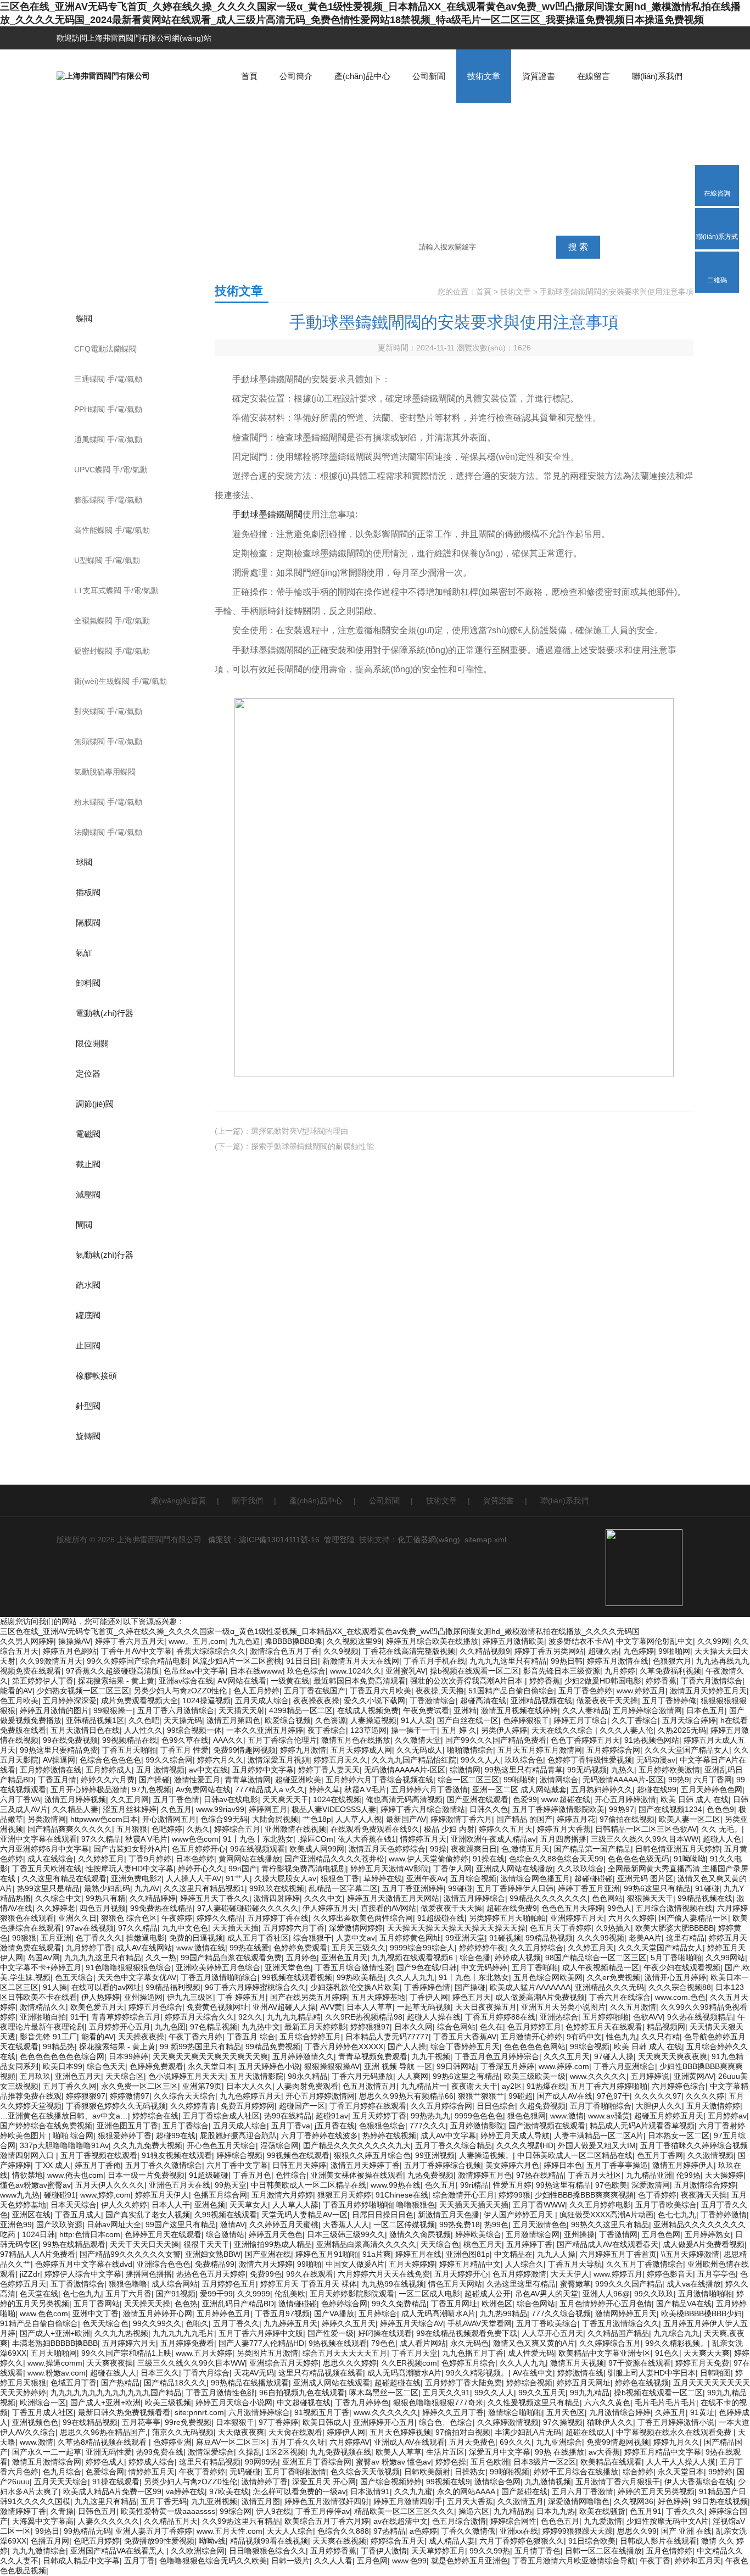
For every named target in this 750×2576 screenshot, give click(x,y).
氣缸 (84, 953)
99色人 (619, 1908)
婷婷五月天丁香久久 (215, 1898)
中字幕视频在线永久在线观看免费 (675, 2432)
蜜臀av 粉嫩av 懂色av (393, 2462)
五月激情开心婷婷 (531, 2037)
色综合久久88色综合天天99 (556, 1859)
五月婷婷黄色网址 (410, 1938)
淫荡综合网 (279, 2145)
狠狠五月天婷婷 (344, 2195)
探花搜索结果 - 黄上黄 (116, 1681)
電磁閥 (88, 1134)
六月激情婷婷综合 (259, 2412)
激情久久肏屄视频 (420, 2234)
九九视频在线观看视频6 (413, 1958)
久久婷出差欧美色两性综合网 (363, 1918)
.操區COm (315, 1839)
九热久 (623, 1770)
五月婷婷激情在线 (51, 1770)
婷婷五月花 (576, 1819)
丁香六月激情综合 (712, 1681)
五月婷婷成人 (109, 1770)
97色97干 (613, 2096)
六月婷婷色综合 (679, 2086)
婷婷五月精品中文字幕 (663, 2452)
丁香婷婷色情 (427, 1987)
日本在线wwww (256, 1671)
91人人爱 (417, 1720)
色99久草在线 (185, 1740)
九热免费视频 (430, 2175)
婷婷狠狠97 (370, 2027)
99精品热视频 (549, 1938)
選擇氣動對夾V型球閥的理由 (300, 1131)
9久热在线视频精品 (700, 2017)
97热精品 (389, 2531)
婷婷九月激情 (303, 1750)
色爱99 (525, 1799)
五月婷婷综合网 (613, 1750)
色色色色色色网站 (535, 2047)
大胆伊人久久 (659, 2106)
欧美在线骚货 (602, 2511)
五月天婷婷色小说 (269, 2066)
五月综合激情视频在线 (674, 1908)
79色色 (383, 2343)
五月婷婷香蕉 (333, 2551)
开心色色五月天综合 (221, 2145)
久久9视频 (341, 1651)
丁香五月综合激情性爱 (354, 1967)
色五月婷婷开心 (199, 1849)
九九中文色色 (185, 1928)
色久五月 (440, 2185)
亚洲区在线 (31, 2215)
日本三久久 (160, 2373)
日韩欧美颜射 (427, 2472)
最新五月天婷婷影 (315, 2027)
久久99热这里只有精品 (241, 2521)
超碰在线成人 (589, 2432)
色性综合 (291, 2175)
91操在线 (489, 1859)
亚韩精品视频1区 (95, 1720)
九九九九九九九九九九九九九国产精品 (116, 2393)
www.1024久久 (356, 1671)
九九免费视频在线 (340, 2452)
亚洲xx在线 (519, 2531)
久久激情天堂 (418, 1740)
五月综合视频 (473, 1878)
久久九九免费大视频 (148, 2145)
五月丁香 (139, 2561)
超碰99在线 (176, 2135)
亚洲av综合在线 (186, 1681)
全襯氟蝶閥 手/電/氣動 (112, 621)
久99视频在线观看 (226, 2215)
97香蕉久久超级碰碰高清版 (113, 1671)
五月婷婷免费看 (187, 2343)
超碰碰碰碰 (594, 1878)
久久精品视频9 (485, 1651)
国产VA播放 (334, 2313)
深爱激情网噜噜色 (579, 2501)
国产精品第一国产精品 (592, 1849)
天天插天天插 (236, 1928)
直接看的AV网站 (388, 1908)
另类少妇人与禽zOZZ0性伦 (181, 1691)
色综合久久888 (343, 2531)
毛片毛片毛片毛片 (665, 2402)
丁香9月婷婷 (150, 1859)
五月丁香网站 (97, 2304)
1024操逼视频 (206, 1700)
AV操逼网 (59, 1760)
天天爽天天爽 (707, 2353)
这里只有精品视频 (210, 2462)
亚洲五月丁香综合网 (317, 2462)
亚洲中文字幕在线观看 (38, 1839)
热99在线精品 (288, 2116)
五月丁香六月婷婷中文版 (261, 2333)
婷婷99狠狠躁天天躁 (578, 2531)
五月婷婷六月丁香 (294, 1928)
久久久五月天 (567, 2056)
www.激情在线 (201, 1948)
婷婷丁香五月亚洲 (589, 1888)
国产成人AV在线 (565, 2096)
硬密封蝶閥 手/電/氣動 (112, 651)
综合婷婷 (638, 2472)
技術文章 (484, 76)
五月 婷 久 (459, 1730)
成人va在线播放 (694, 2284)
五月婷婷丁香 (529, 2244)
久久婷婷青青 (193, 2106)
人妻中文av (356, 1938)
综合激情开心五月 (463, 2195)
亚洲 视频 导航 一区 (398, 2066)
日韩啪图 (715, 2373)
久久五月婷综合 (536, 1948)
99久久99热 (490, 2551)
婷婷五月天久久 (340, 1760)
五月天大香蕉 (470, 2501)
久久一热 (161, 1958)
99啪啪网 (674, 1651)
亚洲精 (465, 1710)
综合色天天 (106, 2066)
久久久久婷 (705, 2096)
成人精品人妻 (452, 2541)
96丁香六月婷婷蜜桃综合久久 (255, 1987)
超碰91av (332, 2116)
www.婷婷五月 (641, 1691)
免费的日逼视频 (196, 1938)
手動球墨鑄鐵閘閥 (267, 514)
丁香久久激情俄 (468, 2531)
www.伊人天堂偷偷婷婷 (429, 1859)
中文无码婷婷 (484, 1967)
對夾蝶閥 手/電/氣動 (108, 711)
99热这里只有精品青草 (524, 1770)
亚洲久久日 (77, 1918)
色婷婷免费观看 (300, 1948)
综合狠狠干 (312, 1938)
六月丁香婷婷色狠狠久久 (522, 2541)
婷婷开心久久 (201, 1869)
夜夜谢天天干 (474, 2086)
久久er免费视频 (614, 1977)
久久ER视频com (409, 2363)
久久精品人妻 (75, 1809)
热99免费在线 (160, 2452)
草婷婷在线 (383, 1878)
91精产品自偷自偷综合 (39, 2323)
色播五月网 (50, 2541)
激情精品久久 (43, 2007)
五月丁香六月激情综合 (176, 1710)
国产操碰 (154, 1780)
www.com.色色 (680, 1997)
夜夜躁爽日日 (474, 1849)
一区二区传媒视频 (404, 2224)
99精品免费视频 (273, 2047)
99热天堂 (231, 2185)
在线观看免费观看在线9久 (375, 1829)
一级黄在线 (290, 1681)
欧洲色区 (497, 2304)
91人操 (55, 1987)
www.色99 (409, 2561)
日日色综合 (496, 2106)
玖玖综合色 (524, 1760)
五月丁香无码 (164, 2501)
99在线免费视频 (70, 1740)
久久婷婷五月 (101, 1859)
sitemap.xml (485, 1540)
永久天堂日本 (211, 2066)
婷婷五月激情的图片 (54, 1710)
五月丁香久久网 (70, 2086)
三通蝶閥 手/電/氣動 (108, 379)
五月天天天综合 (61, 2482)
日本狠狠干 (235, 2422)
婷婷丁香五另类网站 (549, 1651)
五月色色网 (661, 2234)
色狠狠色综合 (382, 2126)
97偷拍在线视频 (627, 1819)
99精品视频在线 (705, 1898)
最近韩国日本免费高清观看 (360, 1681)
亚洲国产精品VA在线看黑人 (118, 2551)
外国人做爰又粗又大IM (597, 2145)
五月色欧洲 (490, 2462)
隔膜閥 (88, 922)
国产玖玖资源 (59, 2224)
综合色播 (475, 1958)
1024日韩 (38, 2234)
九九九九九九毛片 (183, 2333)
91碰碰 (707, 1888)
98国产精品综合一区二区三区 (596, 1958)
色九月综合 (62, 2472)
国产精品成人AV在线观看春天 (608, 2244)
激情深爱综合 (211, 2452)
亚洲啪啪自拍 (43, 2017)
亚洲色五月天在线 (180, 2185)
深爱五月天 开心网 (324, 2482)
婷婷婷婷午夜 (482, 1948)
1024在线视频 (337, 1799)
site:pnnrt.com (199, 2412)
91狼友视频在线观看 (177, 2155)
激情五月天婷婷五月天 (708, 1691)
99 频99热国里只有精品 (200, 2047)
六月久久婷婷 (631, 1918)
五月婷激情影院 (477, 2126)
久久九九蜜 (413, 2491)
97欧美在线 (229, 2491)
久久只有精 (661, 2037)
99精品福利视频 (173, 1987)
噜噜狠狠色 (416, 2205)
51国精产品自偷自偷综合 (511, 1691)
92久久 (250, 2017)
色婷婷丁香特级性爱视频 (590, 1760)
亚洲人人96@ (606, 2294)
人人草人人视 (359, 1819)
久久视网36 (634, 2501)
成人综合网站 (175, 2284)
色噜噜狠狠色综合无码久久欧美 (213, 2561)
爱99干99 (216, 2294)
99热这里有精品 (563, 2185)
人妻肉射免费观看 (307, 2086)
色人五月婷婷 (256, 1691)
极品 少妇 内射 (449, 1829)
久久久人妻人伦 (626, 1730)
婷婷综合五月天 (398, 2541)
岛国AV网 (44, 1958)
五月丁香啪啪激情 (295, 2472)
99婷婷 (720, 2472)
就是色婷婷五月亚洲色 (469, 2561)
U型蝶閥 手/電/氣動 (107, 560)
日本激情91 (370, 2491)
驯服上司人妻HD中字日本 (652, 2373)
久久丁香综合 (635, 1720)
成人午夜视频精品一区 (601, 1967)
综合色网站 (456, 2027)
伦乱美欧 (290, 2294)
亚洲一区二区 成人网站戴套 (519, 1789)
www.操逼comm (55, 2363)
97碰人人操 (614, 2056)
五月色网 (372, 2561)
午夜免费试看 (426, 1710)
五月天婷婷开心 (461, 2274)
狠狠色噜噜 (128, 2284)
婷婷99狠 (514, 2195)
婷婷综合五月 (237, 1829)
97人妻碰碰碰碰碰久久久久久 (248, 1908)
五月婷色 (301, 1958)
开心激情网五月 (169, 1819)
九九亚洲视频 (214, 2501)
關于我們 (248, 1501)
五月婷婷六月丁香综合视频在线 (379, 1780)
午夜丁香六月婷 (195, 2037)
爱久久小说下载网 (374, 1700)
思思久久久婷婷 (350, 2363)
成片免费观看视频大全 (139, 1700)
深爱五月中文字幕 (500, 2452)
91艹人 (238, 1878)
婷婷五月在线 (418, 2254)
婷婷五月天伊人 (162, 2195)
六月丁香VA (20, 1799)
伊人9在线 (273, 2511)
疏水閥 (88, 1285)
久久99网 (713, 1641)
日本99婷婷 (128, 2056)
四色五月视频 (103, 1908)
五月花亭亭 (141, 2422)
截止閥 (88, 1164)
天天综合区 (125, 2076)
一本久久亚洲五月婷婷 (265, 1730)
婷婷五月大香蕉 (564, 1829)
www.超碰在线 (566, 1799)
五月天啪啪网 (54, 2353)
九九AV (147, 1888)
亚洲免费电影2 (136, 1878)
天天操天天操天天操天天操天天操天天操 (456, 1928)
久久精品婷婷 (153, 1898)
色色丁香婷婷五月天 (585, 1740)
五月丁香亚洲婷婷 (413, 1888)
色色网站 (607, 1898)
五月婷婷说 (650, 2076)
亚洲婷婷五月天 (577, 1918)
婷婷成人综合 (152, 2462)
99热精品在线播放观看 (250, 2383)
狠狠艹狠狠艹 (481, 2096)
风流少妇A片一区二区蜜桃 (237, 1661)
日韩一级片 (290, 2561)
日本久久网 (413, 2027)
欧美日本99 (63, 2066)
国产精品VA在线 (684, 2304)
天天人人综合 (290, 2531)
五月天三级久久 (359, 1948)
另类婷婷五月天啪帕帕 (507, 1918)
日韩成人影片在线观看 (658, 2541)
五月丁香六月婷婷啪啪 (609, 2086)
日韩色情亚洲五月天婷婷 (678, 1849)
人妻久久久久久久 (109, 2521)
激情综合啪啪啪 (515, 2412)
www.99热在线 (396, 2185)
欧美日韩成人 (326, 2422)
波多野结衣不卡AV (580, 1641)
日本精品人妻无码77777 (387, 2037)
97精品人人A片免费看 (38, 2254)
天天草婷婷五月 (438, 2551)
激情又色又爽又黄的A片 (534, 2343)
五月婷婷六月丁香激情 (429, 1789)
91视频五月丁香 (322, 2412)
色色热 (186, 2304)
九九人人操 (556, 2254)
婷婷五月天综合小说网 (234, 2402)
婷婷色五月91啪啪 (327, 2254)
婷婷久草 (324, 1789)
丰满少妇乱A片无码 (528, 2432)
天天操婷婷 (724, 2175)
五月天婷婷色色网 (712, 1789)
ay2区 (512, 2086)
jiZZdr (30, 2274)
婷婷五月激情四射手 (408, 2501)
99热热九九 (430, 2116)
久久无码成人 (419, 1750)
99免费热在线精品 (161, 1908)
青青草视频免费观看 (373, 2056)
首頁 (249, 76)
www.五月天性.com (230, 2531)
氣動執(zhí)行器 (105, 1255)
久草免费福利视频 (670, 1671)
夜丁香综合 (327, 1730)
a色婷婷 (423, 2531)
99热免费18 (460, 2224)
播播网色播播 (149, 2274)
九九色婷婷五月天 (250, 2096)
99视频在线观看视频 (297, 1977)
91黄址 (702, 2412)
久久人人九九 (411, 1977)
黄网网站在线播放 (249, 1859)
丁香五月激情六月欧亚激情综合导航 (574, 2561)
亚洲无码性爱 (109, 2452)
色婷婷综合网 (344, 2304)
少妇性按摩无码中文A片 (667, 2521)
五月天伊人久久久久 (110, 2185)
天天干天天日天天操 (144, 2244)
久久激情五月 (520, 2501)
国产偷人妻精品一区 (693, 1918)
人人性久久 (143, 1730)
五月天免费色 (472, 2442)
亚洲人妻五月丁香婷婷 (154, 2531)
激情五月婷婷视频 (75, 1799)
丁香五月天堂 (415, 2353)
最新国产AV (406, 1819)
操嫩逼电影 (145, 1938)
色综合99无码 (224, 1819)
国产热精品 (120, 2383)
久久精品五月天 (171, 2521)
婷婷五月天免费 (702, 2363)
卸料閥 (88, 983)
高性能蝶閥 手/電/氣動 (112, 530)
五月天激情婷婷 (713, 2106)
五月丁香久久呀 (298, 2442)
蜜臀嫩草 (575, 2284)
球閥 (84, 862)
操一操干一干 (414, 1730)
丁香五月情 (57, 1780)
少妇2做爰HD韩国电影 (603, 1681)
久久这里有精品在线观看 (64, 1878)
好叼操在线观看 (385, 2333)
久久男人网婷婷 (27, 1641)
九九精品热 (513, 2511)
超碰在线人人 (113, 2373)
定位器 (88, 1074)
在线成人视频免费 (368, 1710)
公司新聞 (429, 76)
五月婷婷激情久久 (303, 2056)
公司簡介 (296, 76)
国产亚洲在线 (268, 2254)
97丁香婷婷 (278, 2422)
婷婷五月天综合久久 (199, 2017)
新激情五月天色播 (449, 2215)
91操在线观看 (116, 2482)
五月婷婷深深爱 (70, 1700)
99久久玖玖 (654, 2294)
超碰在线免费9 (512, 1908)
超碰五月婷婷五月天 (669, 2116)
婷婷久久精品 (220, 1918)
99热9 (679, 1780)
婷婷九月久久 (676, 2442)
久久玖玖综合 (580, 1869)
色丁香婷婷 (657, 2195)
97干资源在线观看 (640, 2363)
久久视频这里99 (354, 1641)
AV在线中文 (533, 2373)
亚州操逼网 (143, 1997)
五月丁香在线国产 (315, 1691)
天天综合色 (440, 2244)
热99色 (496, 2224)
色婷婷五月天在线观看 (604, 2027)
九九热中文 (261, 2027)
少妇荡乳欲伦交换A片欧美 (355, 1987)
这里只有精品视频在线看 (321, 2373)
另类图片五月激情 (267, 2353)
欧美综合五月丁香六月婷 (327, 2521)
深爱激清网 (651, 2185)
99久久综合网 (169, 1760)
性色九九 (622, 2037)
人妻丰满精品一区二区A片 (599, 2135)
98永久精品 (307, 2076)
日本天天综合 (74, 2205)
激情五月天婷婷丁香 (365, 2165)
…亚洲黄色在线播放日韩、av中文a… (64, 2116)
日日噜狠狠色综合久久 (267, 2551)
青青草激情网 (248, 1780)
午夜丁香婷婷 (202, 2472)
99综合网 (236, 2511)
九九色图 (170, 2027)
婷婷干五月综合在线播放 (576, 2472)
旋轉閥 (88, 1436)
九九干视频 (431, 2056)
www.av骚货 (609, 2116)
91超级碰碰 (209, 2175)
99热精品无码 (87, 2531)
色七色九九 (82, 2294)
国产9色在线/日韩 (427, 1967)
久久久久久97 (658, 2096)
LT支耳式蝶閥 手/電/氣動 (116, 590)
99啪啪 (309, 2264)
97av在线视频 (90, 1928)
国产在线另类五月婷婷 (309, 1997)
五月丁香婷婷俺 (669, 1700)
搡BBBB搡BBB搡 (293, 1641)
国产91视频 (176, 2294)
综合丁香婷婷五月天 (465, 2047)
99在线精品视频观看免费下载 (467, 2333)
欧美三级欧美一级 (535, 2076)
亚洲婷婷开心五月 (384, 2422)
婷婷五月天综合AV (412, 2323)
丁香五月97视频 (282, 2313)
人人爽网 (413, 2076)
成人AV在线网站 (144, 1948)
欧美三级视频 (168, 2402)
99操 (438, 1849)
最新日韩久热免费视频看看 (124, 2412)
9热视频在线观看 (338, 2343)
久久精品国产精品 (618, 2333)
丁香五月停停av (323, 2511)
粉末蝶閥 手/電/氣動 (108, 802)
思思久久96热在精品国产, (104, 2432)
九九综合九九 (676, 2333)
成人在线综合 (51, 1859)
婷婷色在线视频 (642, 2383)
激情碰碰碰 (298, 2304)
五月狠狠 (132, 1829)
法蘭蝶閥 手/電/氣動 (108, 832)
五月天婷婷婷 (412, 2264)
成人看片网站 (423, 2343)
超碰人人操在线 (434, 2017)
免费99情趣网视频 (244, 1750)
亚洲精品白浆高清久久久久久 (366, 2244)
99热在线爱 (249, 1948)
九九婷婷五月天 (290, 2323)
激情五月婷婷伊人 (683, 2165)
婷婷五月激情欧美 (513, 1641)
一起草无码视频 (424, 2007)
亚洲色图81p (468, 2254)
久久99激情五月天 (51, 1661)
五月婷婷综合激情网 (647, 1710)
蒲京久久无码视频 (183, 2432)
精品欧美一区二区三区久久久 (404, 2511)
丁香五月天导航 (575, 2264)
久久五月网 (130, 1799)
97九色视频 (152, 1789)
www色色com (195, 1839)
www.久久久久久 (598, 2076)
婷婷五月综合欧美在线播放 (432, 1641)
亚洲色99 (16, 2224)
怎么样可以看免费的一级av (300, 2491)
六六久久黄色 (607, 2402)
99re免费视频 (188, 2422)
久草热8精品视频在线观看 (103, 2442)
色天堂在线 (39, 2294)
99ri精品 (474, 2185)
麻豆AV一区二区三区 (231, 2442)
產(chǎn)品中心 (362, 76)
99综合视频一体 (194, 1730)
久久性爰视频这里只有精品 (534, 2402)
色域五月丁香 (74, 2383)
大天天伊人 (570, 2274)
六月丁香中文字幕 (237, 2165)
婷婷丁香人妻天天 (329, 1770)
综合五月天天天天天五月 (345, 2353)
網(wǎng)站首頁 (178, 1501)
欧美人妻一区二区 (690, 1819)
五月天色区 (566, 2412)
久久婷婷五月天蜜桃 (284, 2224)
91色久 (667, 2353)
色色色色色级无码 (639, 1859)
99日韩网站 (456, 2066)
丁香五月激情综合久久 (620, 2323)
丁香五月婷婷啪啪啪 (357, 2205)
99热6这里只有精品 (657, 1888)
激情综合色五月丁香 (284, 1651)
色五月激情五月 (370, 2086)
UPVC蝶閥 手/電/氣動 (111, 470)
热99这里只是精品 (48, 1888)
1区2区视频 (286, 2452)
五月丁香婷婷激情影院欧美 (558, 1809)
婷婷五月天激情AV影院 (390, 1869)
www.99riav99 (220, 1809)
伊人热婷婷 (100, 1997)
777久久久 (428, 2126)
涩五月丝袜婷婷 (130, 1809)
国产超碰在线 (524, 2491)
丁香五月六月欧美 (380, 1691)
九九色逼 (245, 1641)
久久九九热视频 (121, 2333)
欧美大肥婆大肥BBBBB (675, 1928)
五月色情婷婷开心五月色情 (606, 2304)
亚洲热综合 (559, 2017)
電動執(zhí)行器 (105, 1013)
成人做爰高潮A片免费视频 (540, 1997)
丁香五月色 (252, 2175)
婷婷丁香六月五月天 (130, 1641)
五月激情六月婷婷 (282, 2195)
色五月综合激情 (459, 2521)
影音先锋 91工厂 (48, 2037)
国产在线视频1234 (670, 1809)
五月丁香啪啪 (535, 1967)
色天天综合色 (105, 2323)
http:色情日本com (90, 2234)
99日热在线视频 (720, 2501)
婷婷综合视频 (239, 2155)
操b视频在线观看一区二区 (474, 1671)
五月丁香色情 (176, 1799)
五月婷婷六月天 (129, 2343)
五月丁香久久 (236, 2323)
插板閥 (88, 892)
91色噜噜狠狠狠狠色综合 (128, 1967)
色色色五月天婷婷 (572, 1908)
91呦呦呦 (690, 1859)
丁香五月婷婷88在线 (500, 2017)
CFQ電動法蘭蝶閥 (105, 349)
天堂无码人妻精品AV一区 (304, 2215)
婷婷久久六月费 (108, 1780)
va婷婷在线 (185, 2491)
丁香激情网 (618, 2234)
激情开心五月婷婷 (675, 1977)
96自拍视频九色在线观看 (302, 2393)
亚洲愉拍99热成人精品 (273, 2244)
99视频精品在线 (130, 1740)
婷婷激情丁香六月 (461, 1819)
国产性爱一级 (331, 2333)
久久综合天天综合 (184, 2096)
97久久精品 (101, 1839)
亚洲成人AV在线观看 (409, 2442)
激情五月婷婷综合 (474, 1898)
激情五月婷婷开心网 (158, 2313)
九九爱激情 (603, 2521)
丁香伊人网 (452, 1869)
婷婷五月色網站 (70, 1651)
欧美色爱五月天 (97, 2007)
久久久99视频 (601, 1938)
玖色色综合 (306, 1671)
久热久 (198, 1829)
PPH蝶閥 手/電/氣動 (108, 409)
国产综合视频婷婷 (391, 2482)
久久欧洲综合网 (198, 2551)
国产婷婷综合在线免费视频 (46, 2126)
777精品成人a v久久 (270, 1789)
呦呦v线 (212, 2541)
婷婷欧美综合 (478, 2234)
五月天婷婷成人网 (361, 1750)
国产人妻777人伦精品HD (261, 2343)
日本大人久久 (249, 2086)
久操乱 (250, 2452)
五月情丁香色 (538, 2551)
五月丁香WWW (539, 2205)
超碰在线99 (657, 1789)
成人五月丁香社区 (258, 1938)
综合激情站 (225, 2234)
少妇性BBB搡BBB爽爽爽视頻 (584, 2195)
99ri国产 (243, 1869)
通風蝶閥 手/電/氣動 (108, 439)
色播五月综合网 (220, 2195)
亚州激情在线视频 (295, 1829)
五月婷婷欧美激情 (669, 1770)
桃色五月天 (483, 2244)
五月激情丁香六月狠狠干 (618, 2482)
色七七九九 (677, 2215)
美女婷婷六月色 (512, 2165)
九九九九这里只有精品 (508, 1661)
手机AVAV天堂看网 (480, 2323)
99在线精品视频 (90, 2422)
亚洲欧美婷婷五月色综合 (218, 1967)
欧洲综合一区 (43, 2402)
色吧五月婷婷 (97, 2541)
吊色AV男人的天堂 (547, 2294)
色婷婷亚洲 (172, 2442)
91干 (79, 2017)
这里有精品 (685, 1938)
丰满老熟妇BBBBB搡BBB (55, 2343)
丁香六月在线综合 (620, 1997)
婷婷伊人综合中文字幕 (83, 2274)
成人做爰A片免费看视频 (704, 2244)
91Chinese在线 (402, 2195)
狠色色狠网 (527, 2116)
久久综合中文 (58, 1898)
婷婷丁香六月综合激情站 (423, 1809)
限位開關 (92, 1043)
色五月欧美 (19, 1700)
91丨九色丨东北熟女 (258, 1839)
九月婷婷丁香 (89, 1948)
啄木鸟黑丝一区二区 (384, 2393)
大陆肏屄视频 (275, 1819)
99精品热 (59, 2047)
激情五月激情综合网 (47, 2462)
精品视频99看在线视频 (269, 2541)
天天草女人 (249, 2205)
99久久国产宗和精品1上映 (126, 2353)
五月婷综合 (378, 2313)
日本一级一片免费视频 (146, 2175)
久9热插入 (613, 1928)
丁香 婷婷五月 (242, 1997)
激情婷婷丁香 (265, 2482)
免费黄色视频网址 (217, 2007)
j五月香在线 (335, 2126)
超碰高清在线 (483, 1700)
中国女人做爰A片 (355, 2264)
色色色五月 (560, 2521)
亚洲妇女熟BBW (213, 2254)
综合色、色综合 (446, 2422)
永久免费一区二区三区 (139, 2086)
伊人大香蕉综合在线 (699, 2482)
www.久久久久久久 (386, 2412)
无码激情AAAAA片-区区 (405, 1770)
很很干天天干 (206, 2244)
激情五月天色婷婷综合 (387, 1849)
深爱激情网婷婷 (356, 1928)
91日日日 (302, 1661)
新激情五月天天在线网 (361, 1661)
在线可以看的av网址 (106, 1987)
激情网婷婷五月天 (626, 2313)
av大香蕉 (604, 2452)
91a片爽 (377, 2254)
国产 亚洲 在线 (686, 2531)
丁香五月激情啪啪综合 (219, 1977)
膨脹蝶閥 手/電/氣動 (108, 500)
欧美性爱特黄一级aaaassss (168, 2511)
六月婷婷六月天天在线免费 (384, 2274)
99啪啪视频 (510, 2472)
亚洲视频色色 (35, 2422)
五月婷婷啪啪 (606, 2017)
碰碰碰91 (60, 2195)
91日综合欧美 (592, 2541)
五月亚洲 (56, 1938)
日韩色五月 (97, 2511)
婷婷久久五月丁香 (453, 2412)
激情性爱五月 (197, 1780)
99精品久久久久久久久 (548, 1898)
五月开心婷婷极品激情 (89, 1789)
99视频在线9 (448, 2482)
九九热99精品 (503, 2313)
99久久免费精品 (399, 2304)
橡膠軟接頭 (96, 1376)
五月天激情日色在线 (85, 1730)
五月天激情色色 (540, 2224)
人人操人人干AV (194, 1878)
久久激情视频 (710, 2155)
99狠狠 (24, 1938)
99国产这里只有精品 (181, 2224)
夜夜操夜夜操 (316, 1700)
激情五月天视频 (577, 2363)
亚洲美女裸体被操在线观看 (357, 2175)
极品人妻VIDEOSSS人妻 (334, 1809)
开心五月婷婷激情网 (320, 2096)
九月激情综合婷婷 (620, 2412)
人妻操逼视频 (373, 1720)
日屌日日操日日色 (383, 2215)
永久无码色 (469, 2343)
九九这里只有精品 (105, 2501)
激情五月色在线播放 (356, 1740)
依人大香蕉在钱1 (367, 1839)
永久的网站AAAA (467, 2491)
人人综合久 (524, 2264)
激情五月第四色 (233, 1720)
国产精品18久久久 (175, 2383)
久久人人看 (333, 2561)
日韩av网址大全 (114, 2224)
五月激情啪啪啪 (705, 2294)
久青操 (62, 2511)
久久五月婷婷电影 (600, 2205)
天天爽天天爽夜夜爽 (673, 2056)
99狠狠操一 (113, 1710)
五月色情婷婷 (669, 2551)
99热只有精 (105, 1898)
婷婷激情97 (130, 2096)
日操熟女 (470, 2472)
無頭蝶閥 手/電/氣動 (108, 741)
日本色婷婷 (195, 1859)
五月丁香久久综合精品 (454, 2145)
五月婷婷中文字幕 (263, 1770)
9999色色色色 (479, 2116)
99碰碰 (460, 1888)
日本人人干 (171, 2205)
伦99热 (689, 2175)
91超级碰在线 (441, 1918)
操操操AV (74, 1641)
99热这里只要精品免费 (59, 1750)
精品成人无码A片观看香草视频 (642, 2126)
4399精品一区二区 (301, 1710)
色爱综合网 (105, 2472)
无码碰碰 (245, 2472)
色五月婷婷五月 (534, 2027)
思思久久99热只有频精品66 (406, 2096)
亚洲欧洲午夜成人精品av (493, 1839)
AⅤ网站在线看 (242, 1681)
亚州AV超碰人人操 (284, 2007)
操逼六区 (474, 2511)
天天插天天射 (242, 1710)
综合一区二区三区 (468, 1780)
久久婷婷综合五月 (610, 2343)
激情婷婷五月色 (485, 2175)
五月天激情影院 (256, 2076)
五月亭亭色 (717, 2274)
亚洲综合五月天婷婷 (284, 2363)
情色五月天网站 (455, 2284)
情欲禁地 (27, 2175)
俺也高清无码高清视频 (404, 1799)
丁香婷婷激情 (724, 2215)
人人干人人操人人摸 (681, 2462)
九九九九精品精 (294, 2017)
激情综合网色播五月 (535, 1878)
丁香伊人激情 (384, 2551)
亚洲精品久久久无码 (609, 1987)
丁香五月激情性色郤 (220, 2393)
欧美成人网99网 (317, 1849)
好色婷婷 (673, 2501)
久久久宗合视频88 (680, 1987)
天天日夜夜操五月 (486, 2007)
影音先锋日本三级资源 (562, 1671)
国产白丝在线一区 (468, 1720)
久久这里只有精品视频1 (204, 1888)
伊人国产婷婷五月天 (519, 2215)
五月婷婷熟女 (708, 2234)
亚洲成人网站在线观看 (332, 2383)
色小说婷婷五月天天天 (187, 2076)
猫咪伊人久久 (610, 2422)
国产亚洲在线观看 (478, 1799)
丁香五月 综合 (251, 2037)
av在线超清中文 (401, 2521)
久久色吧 (144, 1720)
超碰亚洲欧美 (298, 1780)
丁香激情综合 (433, 1700)
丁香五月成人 (78, 2215)
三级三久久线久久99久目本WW (645, 1839)
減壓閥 (88, 1194)
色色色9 (720, 1809)
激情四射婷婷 (277, 1898)
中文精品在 (513, 2254)
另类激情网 (47, 1819)
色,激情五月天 (525, 1849)
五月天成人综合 (262, 1700)
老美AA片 (645, 1938)
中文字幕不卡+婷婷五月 (41, 1967)
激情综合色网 (497, 2482)
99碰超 (520, 2096)
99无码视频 (587, 1770)
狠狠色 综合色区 (129, 1918)
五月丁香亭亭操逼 (617, 2165)
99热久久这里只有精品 (610, 2224)
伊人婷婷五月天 (329, 1908)
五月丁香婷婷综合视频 (443, 2165)
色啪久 (197, 2323)
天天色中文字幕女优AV (137, 1977)
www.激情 (567, 2116)
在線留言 (594, 76)
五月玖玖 (35, 2076)
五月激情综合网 (533, 2234)
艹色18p (317, 1819)
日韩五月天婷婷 (299, 2165)
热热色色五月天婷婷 (211, 2274)
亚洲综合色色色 (164, 2264)
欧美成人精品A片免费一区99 (112, 2491)
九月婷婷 (620, 1671)
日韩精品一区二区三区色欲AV (646, 1829)
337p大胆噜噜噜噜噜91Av (64, 2145)
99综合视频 (590, 2047)
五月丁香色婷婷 (585, 1691)
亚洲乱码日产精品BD (238, 2304)
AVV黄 (331, 2007)
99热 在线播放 (559, 2452)
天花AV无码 (254, 2373)
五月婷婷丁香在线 (278, 1918)
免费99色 (266, 2274)
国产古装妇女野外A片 (130, 1849)
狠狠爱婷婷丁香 (125, 2135)
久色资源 (331, 1720)
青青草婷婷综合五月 (126, 2017)
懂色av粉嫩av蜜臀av (35, 2185)
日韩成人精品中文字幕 (81, 2561)
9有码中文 (584, 2037)
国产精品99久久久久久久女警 (130, 2254)
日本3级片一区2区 (545, 2462)
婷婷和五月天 (698, 2561)
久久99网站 (725, 1958)
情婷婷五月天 (423, 1839)
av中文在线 (208, 1770)
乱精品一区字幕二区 (343, 1888)
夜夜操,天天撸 (440, 1691)
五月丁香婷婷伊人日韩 (515, 1888)
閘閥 (84, 1225)
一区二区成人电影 (429, 2294)
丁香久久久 (685, 2511)
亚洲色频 (210, 2205)
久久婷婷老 (56, 1908)
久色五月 (176, 1809)
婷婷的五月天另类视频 (656, 2491)
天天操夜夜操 (141, 2037)
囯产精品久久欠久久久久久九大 (357, 2145)
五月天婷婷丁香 (379, 2116)
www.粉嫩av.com (57, 2373)
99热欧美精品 (360, 1977)
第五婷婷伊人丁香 (43, 1681)
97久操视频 (563, 2422)
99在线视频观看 (258, 1849)
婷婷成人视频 (518, 1958)
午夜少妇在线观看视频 (682, 1967)
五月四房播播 (563, 1839)
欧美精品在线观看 (611, 2462)
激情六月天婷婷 (266, 2264)
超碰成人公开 (488, 2294)
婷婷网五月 (268, 1809)
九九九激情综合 (39, 2551)
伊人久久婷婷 (124, 2205)
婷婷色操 (451, 2462)
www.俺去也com (75, 2175)
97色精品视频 (214, 2027)
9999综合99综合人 (422, 1948)
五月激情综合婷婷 (705, 2185)
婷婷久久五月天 (506, 1829)
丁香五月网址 (454, 2304)
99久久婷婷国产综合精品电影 (137, 1661)
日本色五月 (706, 1710)
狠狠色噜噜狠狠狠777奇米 (438, 2402)
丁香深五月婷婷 (507, 2066)
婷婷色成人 (105, 2462)
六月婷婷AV (349, 2442)
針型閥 (88, 1406)
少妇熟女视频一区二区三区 (83, 1691)
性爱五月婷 (512, 2185)
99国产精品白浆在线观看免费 (231, 1958)
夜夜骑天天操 (704, 2195)
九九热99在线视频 (393, 2284)
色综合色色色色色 (110, 1760)
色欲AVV (648, 2017)
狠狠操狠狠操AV (332, 2066)
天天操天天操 (147, 2304)
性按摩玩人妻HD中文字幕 (130, 1869)
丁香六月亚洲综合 (624, 2066)
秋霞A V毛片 (365, 1789)
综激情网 (465, 1770)
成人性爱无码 (531, 2353)
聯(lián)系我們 (657, 76)
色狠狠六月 (672, 1661)
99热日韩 (567, 1661)
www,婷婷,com (105, 2195)
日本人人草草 (370, 2007)
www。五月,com (197, 1641)
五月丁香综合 (186, 2126)
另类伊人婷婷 (504, 1730)
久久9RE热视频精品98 (364, 2017)
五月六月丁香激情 (583, 2491)
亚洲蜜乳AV (405, 1671)
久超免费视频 (542, 2106)
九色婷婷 (639, 1651)
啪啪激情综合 (470, 1750)
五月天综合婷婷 (689, 1720)
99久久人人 (480, 1760)
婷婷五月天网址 (584, 2383)
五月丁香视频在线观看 (99, 2155)
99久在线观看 (310, 2274)
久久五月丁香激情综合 (645, 2264)
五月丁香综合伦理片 (282, 1740)
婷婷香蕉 (545, 1681)
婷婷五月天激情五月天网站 (393, 1898)
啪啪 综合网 (73, 2135)
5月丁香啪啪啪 (676, 1958)
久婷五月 (670, 2412)
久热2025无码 (682, 1730)
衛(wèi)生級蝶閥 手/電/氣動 (121, 681)
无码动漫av (656, 1760)
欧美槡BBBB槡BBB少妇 (701, 2313)
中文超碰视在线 (304, 2402)
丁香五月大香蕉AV (465, 2037)
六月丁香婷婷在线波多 (320, 2135)
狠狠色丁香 (340, 1878)
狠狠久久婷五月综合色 (372, 2155)
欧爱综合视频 (288, 1720)
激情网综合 (559, 1780)
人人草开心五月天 (552, 2333)
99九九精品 (590, 2393)
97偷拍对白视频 (463, 2432)
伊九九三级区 (190, 1997)
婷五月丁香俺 (98, 2165)
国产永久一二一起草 (47, 2452)
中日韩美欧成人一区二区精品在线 (575, 2155)
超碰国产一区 (302, 2106)
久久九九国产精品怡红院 (414, 1760)
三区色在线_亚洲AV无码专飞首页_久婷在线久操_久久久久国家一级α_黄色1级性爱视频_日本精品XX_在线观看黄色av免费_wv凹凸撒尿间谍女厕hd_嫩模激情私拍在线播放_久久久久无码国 (320, 1631)
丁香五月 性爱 (184, 1750)
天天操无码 (183, 1720)
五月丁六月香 (128, 2294)
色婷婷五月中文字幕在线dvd (84, 2264)
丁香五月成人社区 (43, 2412)
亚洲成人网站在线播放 (514, 1869)
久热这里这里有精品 (521, 2284)
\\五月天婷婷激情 (690, 2254)
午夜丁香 (655, 2561)
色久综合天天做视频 (365, 2472)
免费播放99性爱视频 (159, 2541)
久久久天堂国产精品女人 (687, 1750)
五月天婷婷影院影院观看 (352, 2294)
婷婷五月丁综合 (580, 1720)
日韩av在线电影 (231, 1799)
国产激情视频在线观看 (547, 2126)
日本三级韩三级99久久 (346, 2234)
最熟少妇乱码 (107, 1888)
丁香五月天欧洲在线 (47, 1869)
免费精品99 (215, 2264)
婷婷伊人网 (346, 2432)
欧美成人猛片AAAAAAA (530, 1987)
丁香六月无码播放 (362, 2076)
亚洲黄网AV (694, 2076)
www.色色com (44, 2313)
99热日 (47, 2531)
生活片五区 (445, 2452)
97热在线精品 (540, 2175)
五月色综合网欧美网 (548, 1977)
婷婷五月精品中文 (470, 2264)
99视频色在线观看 (298, 2155)
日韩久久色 (489, 1809)
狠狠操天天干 (650, 1898)
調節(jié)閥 (95, 1104)
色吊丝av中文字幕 (195, 1671)
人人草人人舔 (295, 2205)
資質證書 (539, 76)
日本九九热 (556, 2511)
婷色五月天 (472, 1997)
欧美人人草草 (399, 2452)
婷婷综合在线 (155, 2116)
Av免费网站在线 (203, 1789)
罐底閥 (88, 1315)
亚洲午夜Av (426, 1878)
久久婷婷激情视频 (508, 2422)
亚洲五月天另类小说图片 (563, 2007)
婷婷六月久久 (220, 1760)
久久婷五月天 (591, 1948)
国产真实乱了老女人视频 (148, 2215)
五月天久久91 (446, 2393)
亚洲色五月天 (344, 1958)
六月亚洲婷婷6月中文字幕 (44, 1849)
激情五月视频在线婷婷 (519, 1710)
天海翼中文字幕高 (43, 2521)
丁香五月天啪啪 (129, 1750)
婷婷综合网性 (513, 2521)
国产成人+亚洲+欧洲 (55, 2333)
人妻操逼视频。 (486, 2155)
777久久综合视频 (561, 2313)
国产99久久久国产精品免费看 (496, 1740)
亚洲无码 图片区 (645, 1878)
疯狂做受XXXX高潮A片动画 (606, 2215)
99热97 (622, 1809)
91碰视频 (505, 1938)
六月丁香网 (713, 1780)
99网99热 (261, 2462)
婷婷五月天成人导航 (515, 2135)
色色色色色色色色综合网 (62, 2056)
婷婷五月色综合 (155, 2007)
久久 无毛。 (721, 1829)
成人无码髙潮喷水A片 (438, 2313)
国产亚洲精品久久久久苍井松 (334, 1859)
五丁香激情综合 (77, 2284)
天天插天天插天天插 (474, 2205)
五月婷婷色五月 (229, 2284)
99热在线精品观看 (74, 2244)
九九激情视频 (548, 2482)
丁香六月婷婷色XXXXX (344, 2047)
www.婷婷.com (564, 2066)
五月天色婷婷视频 (400, 2432)
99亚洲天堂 (465, 1938)
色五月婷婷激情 (519, 2274)
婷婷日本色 (563, 2165)
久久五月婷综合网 (441, 2106)
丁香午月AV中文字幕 (136, 1651)
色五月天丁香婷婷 (561, 1928)
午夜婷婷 (177, 1918)
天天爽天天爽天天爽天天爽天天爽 (210, 2056)
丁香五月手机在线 (434, 1661)
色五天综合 (74, 1977)
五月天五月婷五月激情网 (540, 1750)
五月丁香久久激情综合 (164, 2165)
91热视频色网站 (652, 1740)
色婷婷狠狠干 (526, 1720)
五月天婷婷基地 (378, 1997)
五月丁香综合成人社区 (221, 2116)
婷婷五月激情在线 (618, 1661)
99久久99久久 (157, 2323)
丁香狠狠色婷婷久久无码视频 (116, 2106)
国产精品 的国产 (524, 1819)
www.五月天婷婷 (204, 2353)
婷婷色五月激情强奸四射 (327, 2501)
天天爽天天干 (286, 1799)
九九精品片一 (424, 2086)
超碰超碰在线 (398, 2383)
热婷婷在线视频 (389, 2135)
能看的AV (16, 1691)
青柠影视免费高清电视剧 (304, 1869)
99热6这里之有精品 (466, 2076)
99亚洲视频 (435, 2155)
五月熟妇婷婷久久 (602, 1789)
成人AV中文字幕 (448, 2135)
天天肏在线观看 (295, 2432)
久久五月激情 (633, 2007)
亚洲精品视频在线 (541, 1700)
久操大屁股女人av (285, 1878)
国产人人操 (407, 2047)
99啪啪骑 (519, 1780)
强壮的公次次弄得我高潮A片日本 (468, 1681)
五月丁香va (291, 2126)
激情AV (233, 2224)
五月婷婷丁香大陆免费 (463, 2383)
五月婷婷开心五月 (120, 2027)
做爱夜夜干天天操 (607, 1700)
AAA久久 (228, 1740)
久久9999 (254, 2294)
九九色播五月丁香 (473, 2353)
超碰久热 (603, 1651)
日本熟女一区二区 (679, 2135)
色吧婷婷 (167, 1829)
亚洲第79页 (202, 2086)
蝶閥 (84, 318)
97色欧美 (611, 2185)
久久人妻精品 (585, 1710)
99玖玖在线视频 (277, 1888)
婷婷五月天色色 (276, 2234)
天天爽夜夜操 (110, 2363)
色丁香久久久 (99, 1938)
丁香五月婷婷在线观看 (368, 2106)
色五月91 (646, 2511)
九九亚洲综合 (559, 2442)
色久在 (491, 2027)
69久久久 (516, 2442)
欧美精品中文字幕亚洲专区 (605, 2353)
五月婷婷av (727, 2116)
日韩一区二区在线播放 (603, 2551)
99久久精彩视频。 (676, 2343)
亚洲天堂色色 (288, 1967)
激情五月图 (261, 2501)
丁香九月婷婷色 (362, 2402)
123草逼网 (368, 1730)
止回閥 (88, 1345)
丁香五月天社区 (595, 2175)
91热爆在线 (546, 2086)
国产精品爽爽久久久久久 (70, 1829)
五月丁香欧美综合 (666, 2205)
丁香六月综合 (206, 2373)
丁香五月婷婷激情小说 (676, 2422)
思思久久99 (637, 2531)
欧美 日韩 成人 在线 (695, 1799)
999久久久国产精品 (629, 2284)
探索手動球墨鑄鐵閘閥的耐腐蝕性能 (312, 1146)
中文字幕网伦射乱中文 (654, 1641)
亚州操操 (579, 2234)
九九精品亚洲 (649, 2175)
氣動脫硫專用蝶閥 (105, 772)
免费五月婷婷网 (248, 2106)
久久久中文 (323, 1898)
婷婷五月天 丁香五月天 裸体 (309, 2284)
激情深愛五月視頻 (278, 1760)
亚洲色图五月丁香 (127, 2126)
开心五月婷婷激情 (625, 1799)
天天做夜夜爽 (241, 2432)
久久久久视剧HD (525, 2145)
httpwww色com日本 (104, 1819)
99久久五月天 (542, 2393)
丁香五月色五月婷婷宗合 (497, 2056)
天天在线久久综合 (563, 1730)
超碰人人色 (722, 1839)
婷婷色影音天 (670, 2274)
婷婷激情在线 (580, 2373)
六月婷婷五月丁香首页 (618, 2254)
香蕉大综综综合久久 (211, 1651)
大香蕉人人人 (346, 2224)
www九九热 (20, 2195)
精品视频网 (666, 2027)
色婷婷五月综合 (468, 2363)
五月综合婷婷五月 (310, 2037)
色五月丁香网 (660, 2155)
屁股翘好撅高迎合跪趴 (238, 2135)
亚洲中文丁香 (96, 2313)
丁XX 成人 (53, 2165)
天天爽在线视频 (339, 2541)
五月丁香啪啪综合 (601, 2106)
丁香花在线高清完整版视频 (409, 1651)
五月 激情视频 (160, 1770)
